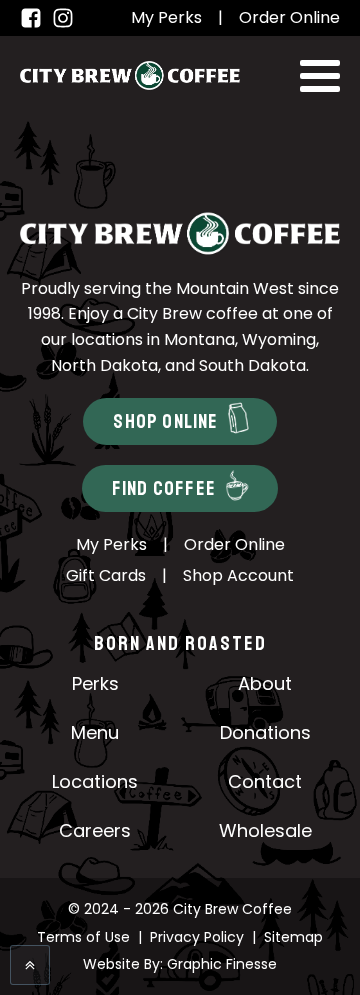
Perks (95, 683)
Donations (265, 732)
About (265, 683)
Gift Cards (106, 575)
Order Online (289, 17)
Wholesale (265, 830)
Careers (95, 830)
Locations (95, 781)
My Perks (166, 17)
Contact (265, 781)
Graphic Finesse (222, 964)
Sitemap (293, 937)
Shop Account (238, 575)
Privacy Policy (197, 937)
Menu (95, 732)
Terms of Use (83, 937)
